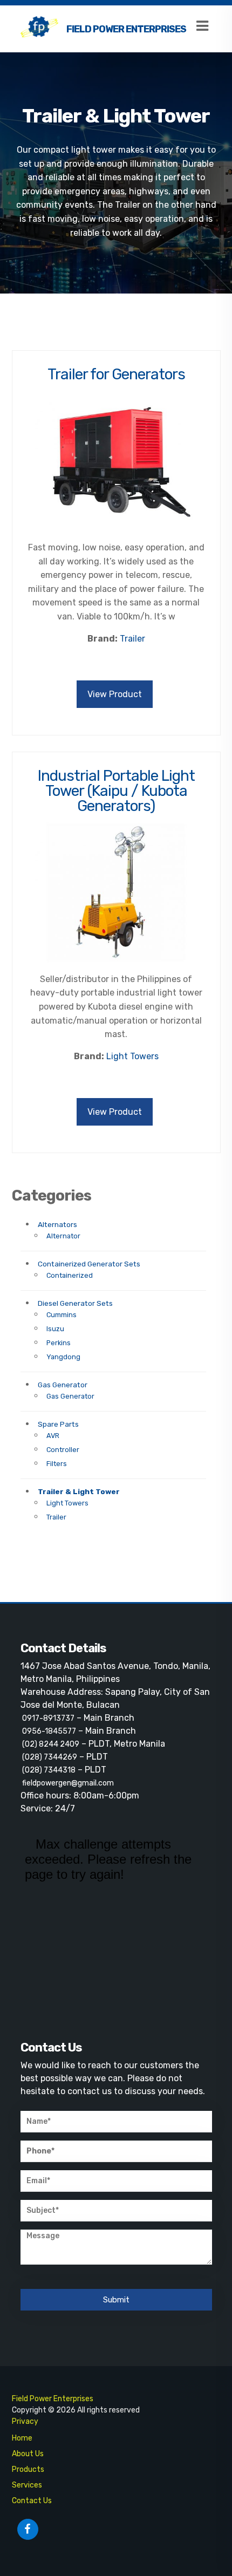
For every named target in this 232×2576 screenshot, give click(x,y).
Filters (57, 1464)
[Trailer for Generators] (116, 466)
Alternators (57, 1224)
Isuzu (55, 1329)
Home (22, 2438)
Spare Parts (58, 1424)
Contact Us (32, 2501)
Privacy (25, 2421)
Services (27, 2485)
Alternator (63, 1236)
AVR (53, 1436)
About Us (28, 2454)
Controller (63, 1450)
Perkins (59, 1343)
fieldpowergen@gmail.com (68, 1783)
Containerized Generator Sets (89, 1264)
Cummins (62, 1315)
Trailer (56, 1517)
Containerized (70, 1275)
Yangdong (63, 1357)
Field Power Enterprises (126, 29)
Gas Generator (63, 1385)
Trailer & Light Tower (79, 1491)
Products (28, 2469)
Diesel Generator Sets (75, 1303)
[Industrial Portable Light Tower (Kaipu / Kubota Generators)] (116, 897)
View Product (115, 694)
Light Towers (67, 1503)
